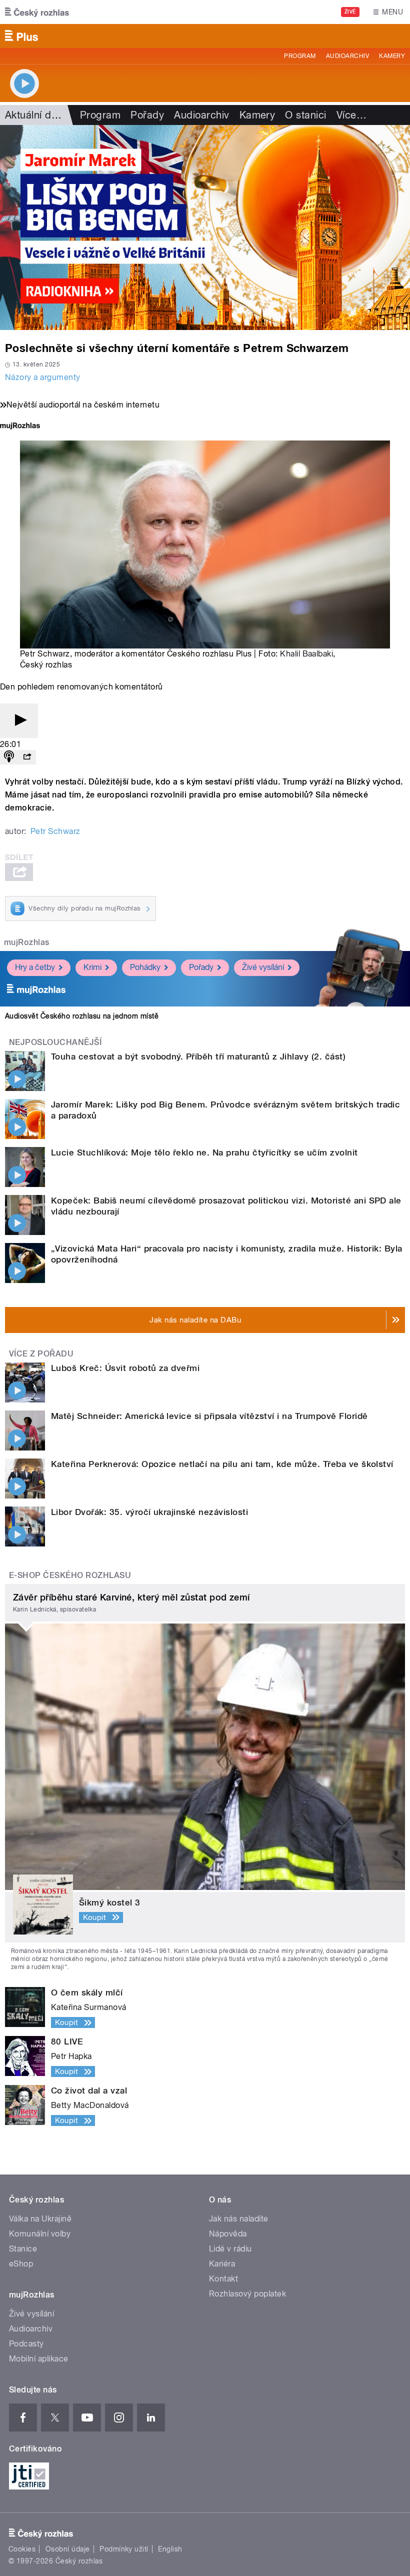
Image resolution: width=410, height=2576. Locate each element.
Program (300, 56)
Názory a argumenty (43, 377)
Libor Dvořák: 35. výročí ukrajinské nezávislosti (149, 1512)
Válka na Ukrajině (40, 2219)
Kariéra (222, 2264)
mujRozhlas (27, 942)
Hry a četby (35, 967)
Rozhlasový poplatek (247, 2294)
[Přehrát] (19, 721)
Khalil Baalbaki (306, 654)
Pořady (147, 115)
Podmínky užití (124, 2549)
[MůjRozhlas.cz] (20, 427)
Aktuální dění (35, 115)
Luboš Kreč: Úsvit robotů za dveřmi (125, 1368)
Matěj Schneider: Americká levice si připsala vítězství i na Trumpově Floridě (209, 1416)
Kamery (392, 56)
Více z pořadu (41, 1354)
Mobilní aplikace (39, 2359)
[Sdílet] (27, 757)
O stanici (305, 115)
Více (351, 115)
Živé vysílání (263, 967)
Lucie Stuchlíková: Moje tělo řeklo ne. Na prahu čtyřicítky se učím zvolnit (204, 1152)
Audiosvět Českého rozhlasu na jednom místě (82, 1016)
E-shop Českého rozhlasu (70, 1575)
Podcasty (26, 2344)
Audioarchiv (347, 56)
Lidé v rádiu (230, 2249)
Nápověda (228, 2234)
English (170, 2549)
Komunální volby (40, 2234)
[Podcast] (9, 757)
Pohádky (145, 967)
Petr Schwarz (55, 831)
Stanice (23, 2249)
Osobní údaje (68, 2549)
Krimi (92, 967)
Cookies (22, 2549)
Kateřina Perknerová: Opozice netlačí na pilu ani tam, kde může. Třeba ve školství (222, 1464)
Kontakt (223, 2279)
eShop (21, 2264)
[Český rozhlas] (37, 12)
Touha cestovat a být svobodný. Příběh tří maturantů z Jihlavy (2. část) (198, 1056)
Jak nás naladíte (239, 2219)
